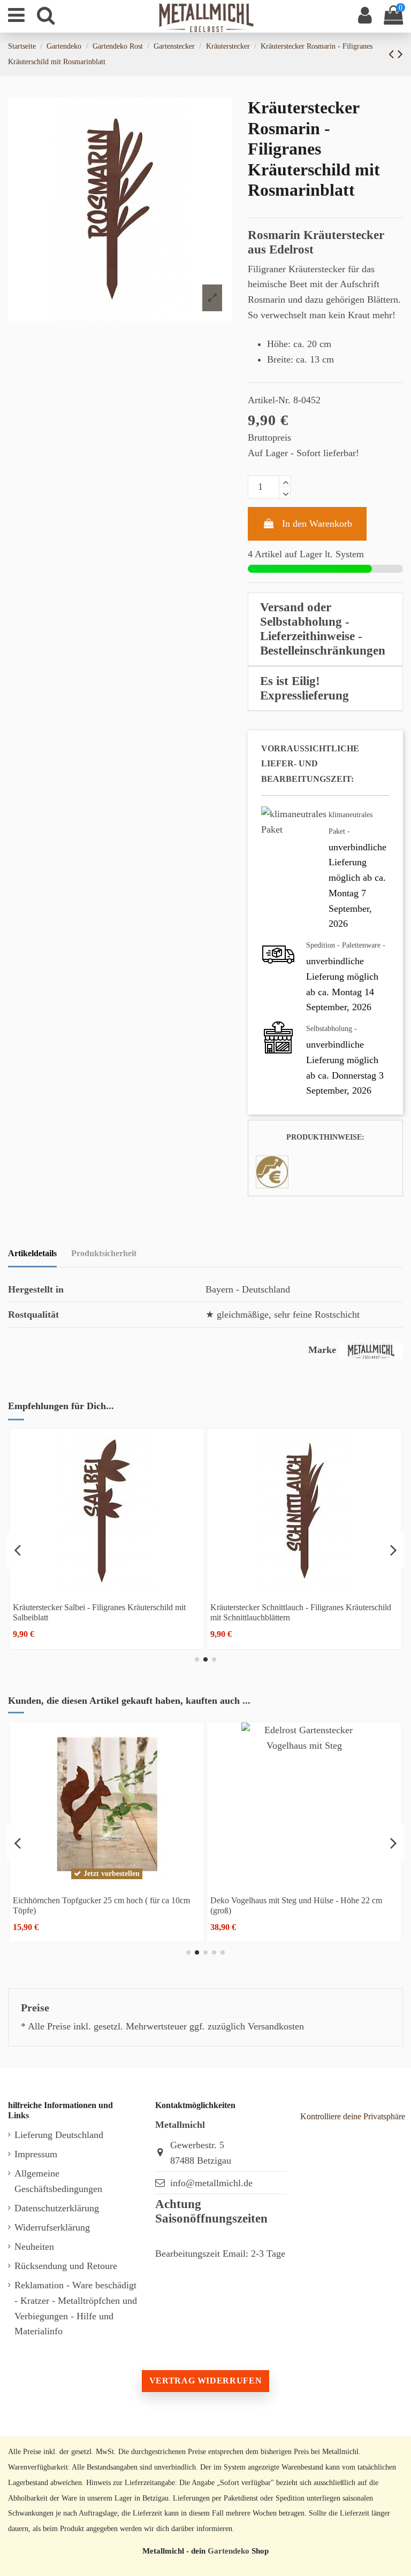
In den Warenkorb (317, 524)
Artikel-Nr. (269, 400)
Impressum (36, 2154)
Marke (322, 1350)
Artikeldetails (32, 1253)
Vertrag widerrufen (205, 2381)
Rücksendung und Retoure (66, 2266)
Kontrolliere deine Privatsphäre (353, 2116)
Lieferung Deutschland (59, 2135)
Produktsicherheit (104, 1253)
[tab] (325, 629)
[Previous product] (393, 54)
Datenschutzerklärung (57, 2208)
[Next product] (400, 54)
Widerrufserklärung (52, 2227)
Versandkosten (276, 2026)
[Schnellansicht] (123, 1588)
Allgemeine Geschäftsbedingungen (58, 2181)
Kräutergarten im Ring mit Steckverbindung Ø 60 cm (153, 1900)
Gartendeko (229, 2551)
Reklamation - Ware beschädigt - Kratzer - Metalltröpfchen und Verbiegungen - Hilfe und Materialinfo (76, 2308)
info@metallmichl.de (211, 2183)
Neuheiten (34, 2247)
